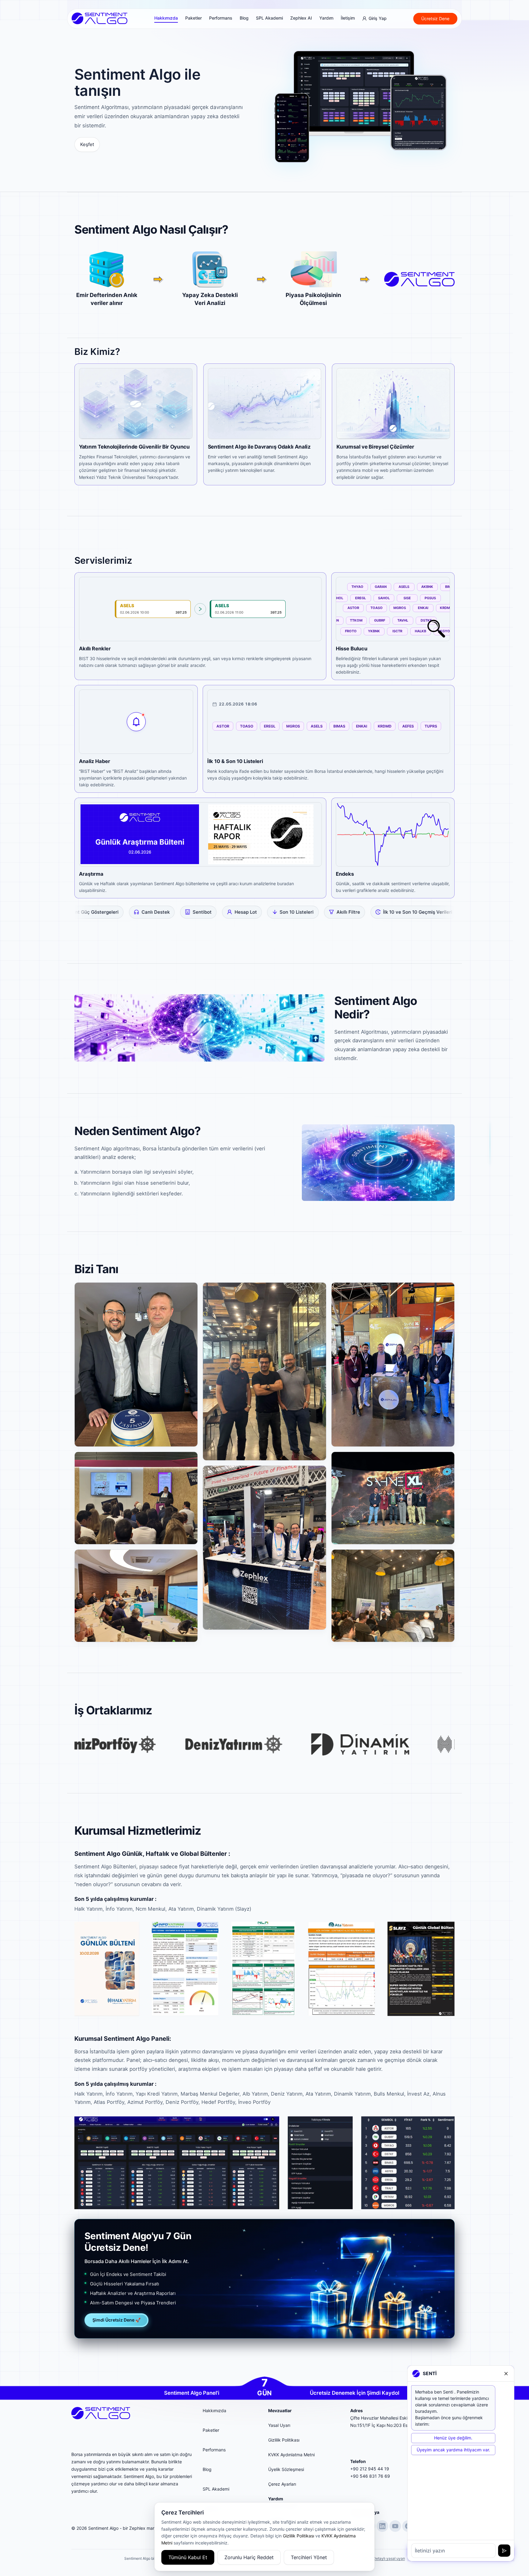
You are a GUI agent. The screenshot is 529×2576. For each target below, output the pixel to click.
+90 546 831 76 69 (370, 2476)
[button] (136, 1365)
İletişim (348, 18)
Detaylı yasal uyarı (389, 2558)
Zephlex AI (301, 18)
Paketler (193, 18)
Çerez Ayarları (282, 2484)
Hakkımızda (166, 18)
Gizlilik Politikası (284, 2440)
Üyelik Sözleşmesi (286, 2469)
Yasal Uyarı (279, 2425)
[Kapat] (506, 2374)
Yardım (326, 18)
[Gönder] (504, 2551)
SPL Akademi (269, 18)
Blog (244, 18)
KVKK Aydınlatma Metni (291, 2455)
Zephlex (137, 2528)
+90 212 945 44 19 (370, 2469)
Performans (221, 18)
